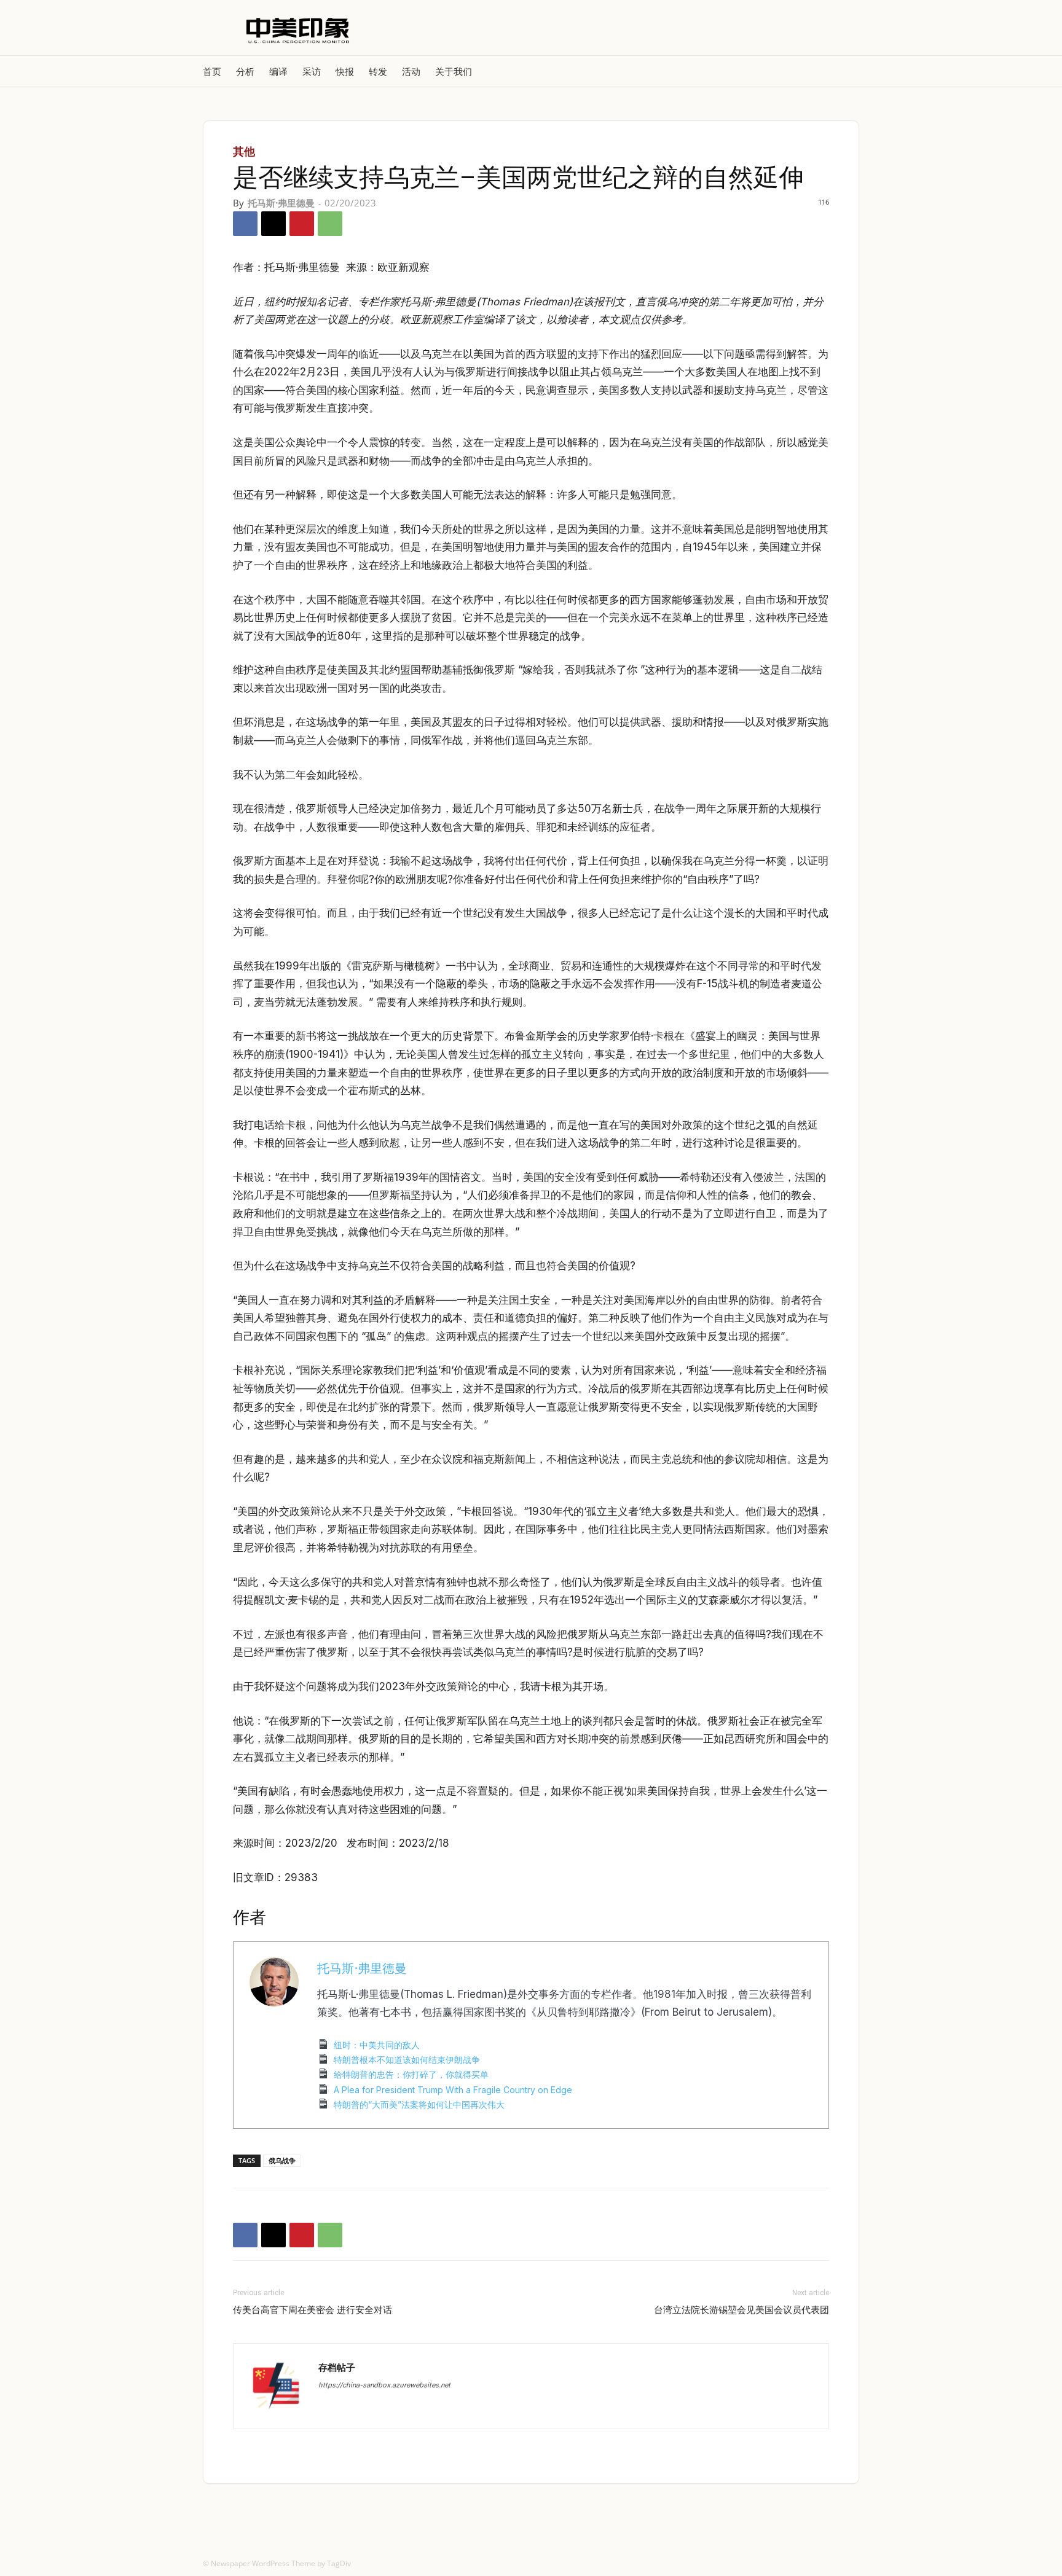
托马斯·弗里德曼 (281, 203)
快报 (345, 71)
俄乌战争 (282, 2160)
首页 (212, 71)
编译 (278, 71)
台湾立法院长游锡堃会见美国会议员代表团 (741, 2310)
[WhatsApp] (330, 224)
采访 (312, 71)
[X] (273, 224)
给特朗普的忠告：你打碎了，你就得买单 (411, 2074)
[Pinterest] (302, 224)
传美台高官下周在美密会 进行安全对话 (313, 2310)
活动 (411, 71)
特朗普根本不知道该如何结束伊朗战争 (407, 2060)
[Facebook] (245, 224)
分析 (245, 71)
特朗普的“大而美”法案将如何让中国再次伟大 (419, 2104)
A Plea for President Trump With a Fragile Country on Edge (453, 2090)
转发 (378, 71)
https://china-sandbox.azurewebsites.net (384, 2385)
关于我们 (454, 71)
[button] (844, 71)
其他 (244, 151)
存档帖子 (337, 2367)
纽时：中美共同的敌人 (377, 2045)
